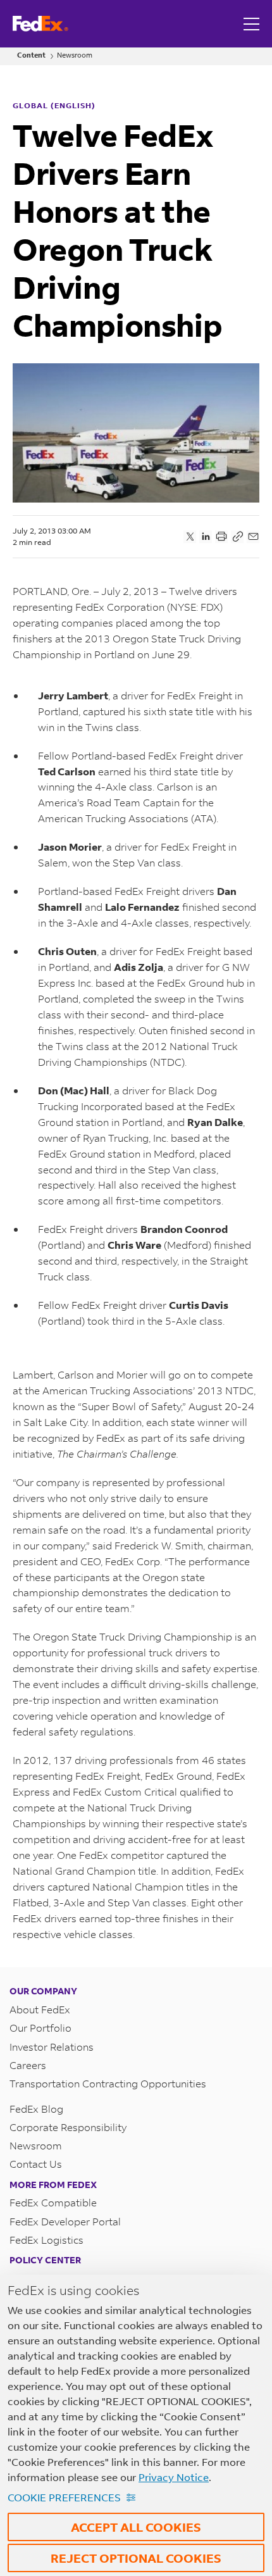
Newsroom (75, 55)
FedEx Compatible (53, 2202)
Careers (28, 2065)
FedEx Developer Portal (65, 2221)
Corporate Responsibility (68, 2127)
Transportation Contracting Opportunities (108, 2083)
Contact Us (36, 2164)
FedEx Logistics (46, 2240)
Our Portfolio (40, 2028)
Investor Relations (52, 2047)
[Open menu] (253, 24)
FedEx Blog (36, 2109)
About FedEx (40, 2009)
